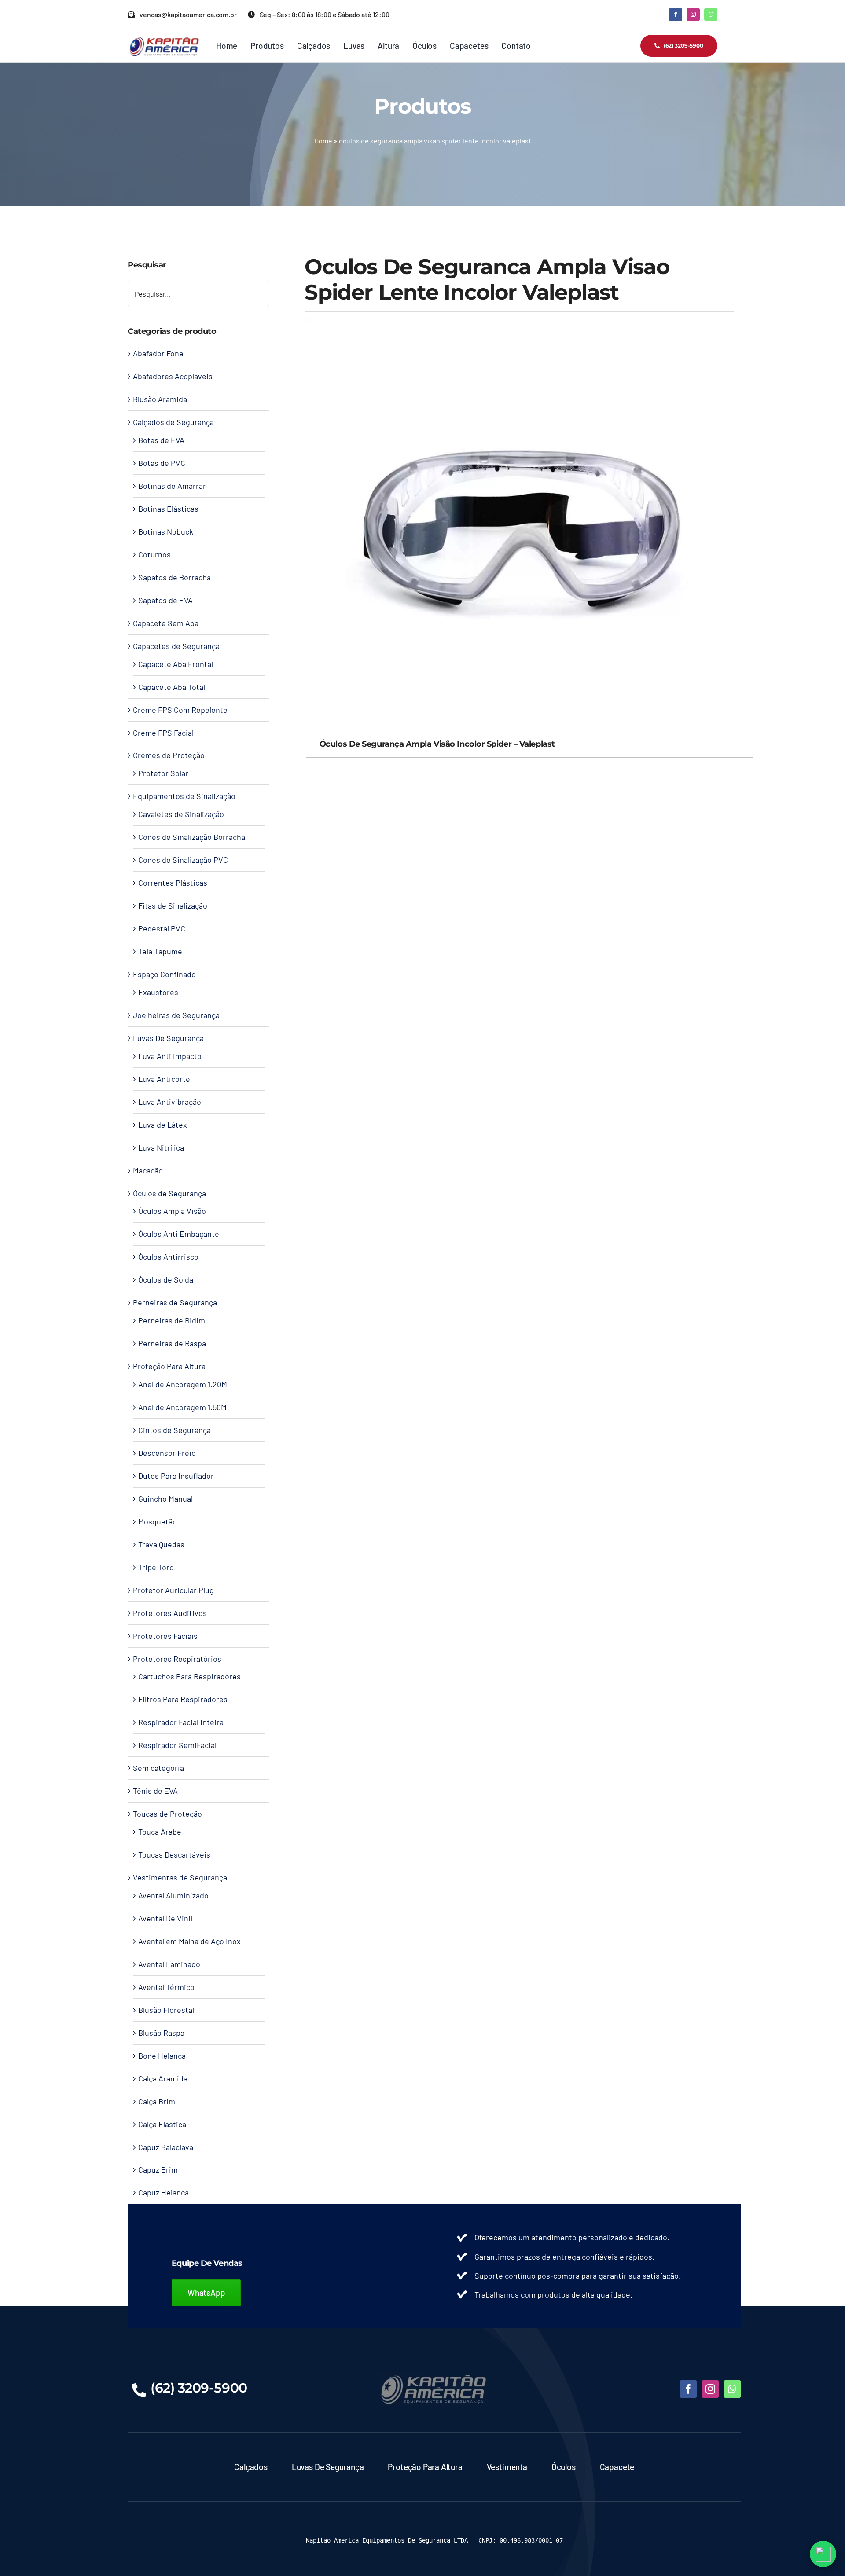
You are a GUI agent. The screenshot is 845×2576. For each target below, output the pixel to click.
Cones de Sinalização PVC (183, 860)
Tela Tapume (160, 951)
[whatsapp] (711, 15)
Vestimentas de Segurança (180, 1877)
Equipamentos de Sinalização (184, 796)
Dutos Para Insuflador (176, 1476)
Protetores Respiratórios (177, 1659)
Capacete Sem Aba (166, 623)
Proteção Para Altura (169, 1366)
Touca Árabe (160, 1832)
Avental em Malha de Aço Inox (189, 1941)
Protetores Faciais (165, 1636)
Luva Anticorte (164, 1079)
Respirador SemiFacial (177, 1745)
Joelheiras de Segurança (176, 1015)
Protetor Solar (163, 773)
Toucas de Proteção (167, 1814)
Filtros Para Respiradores (183, 1699)
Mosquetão (158, 1521)
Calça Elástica (162, 2124)
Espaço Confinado (164, 974)
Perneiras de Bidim (172, 1320)
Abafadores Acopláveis (173, 376)
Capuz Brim (158, 2169)
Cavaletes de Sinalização (181, 814)
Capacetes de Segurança (176, 646)
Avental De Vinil (165, 1918)
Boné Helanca (162, 2056)
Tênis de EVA (155, 1791)
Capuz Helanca (163, 2192)
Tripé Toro (156, 1567)
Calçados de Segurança (173, 422)
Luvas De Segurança (168, 1038)
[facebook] (676, 15)
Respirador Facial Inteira (181, 1722)
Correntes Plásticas (173, 883)
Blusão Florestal (166, 2010)
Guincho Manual (165, 1499)
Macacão (148, 1170)
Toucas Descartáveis (174, 1854)
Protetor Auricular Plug (173, 1590)
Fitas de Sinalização (173, 905)
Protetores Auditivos (170, 1613)
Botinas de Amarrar (172, 486)
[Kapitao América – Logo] (164, 40)
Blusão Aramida (160, 399)
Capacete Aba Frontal (176, 664)
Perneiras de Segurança (175, 1302)
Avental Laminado (169, 1964)
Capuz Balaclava (166, 2147)
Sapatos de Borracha (175, 577)
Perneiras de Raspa (172, 1343)
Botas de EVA (161, 440)
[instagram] (693, 15)
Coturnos (154, 554)
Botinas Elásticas (168, 509)
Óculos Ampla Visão (172, 1211)
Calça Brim (157, 2101)
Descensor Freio (167, 1453)
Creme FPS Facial (163, 733)
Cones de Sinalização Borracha (192, 837)
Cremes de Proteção (169, 755)
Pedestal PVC (162, 928)
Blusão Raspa (161, 2033)
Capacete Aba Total (172, 687)
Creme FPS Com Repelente (180, 710)
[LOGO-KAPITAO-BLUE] (434, 2377)
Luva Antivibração (170, 1102)
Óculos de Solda (166, 1279)
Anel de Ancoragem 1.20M (183, 1384)
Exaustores (158, 992)
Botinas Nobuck (166, 531)
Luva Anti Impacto (170, 1056)
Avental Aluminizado (173, 1895)
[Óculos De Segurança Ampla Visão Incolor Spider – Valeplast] (519, 322)
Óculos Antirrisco (168, 1257)
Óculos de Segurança (169, 1193)
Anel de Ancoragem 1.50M (182, 1407)
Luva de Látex (163, 1125)
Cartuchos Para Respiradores (189, 1676)
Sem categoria (158, 1768)
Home (323, 141)
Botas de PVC (162, 463)
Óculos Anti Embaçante (179, 1234)
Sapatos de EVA (165, 600)
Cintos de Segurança (175, 1430)
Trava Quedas (161, 1544)
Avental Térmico (166, 1987)
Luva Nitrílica (161, 1147)
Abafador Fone (158, 353)
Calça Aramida (163, 2078)
